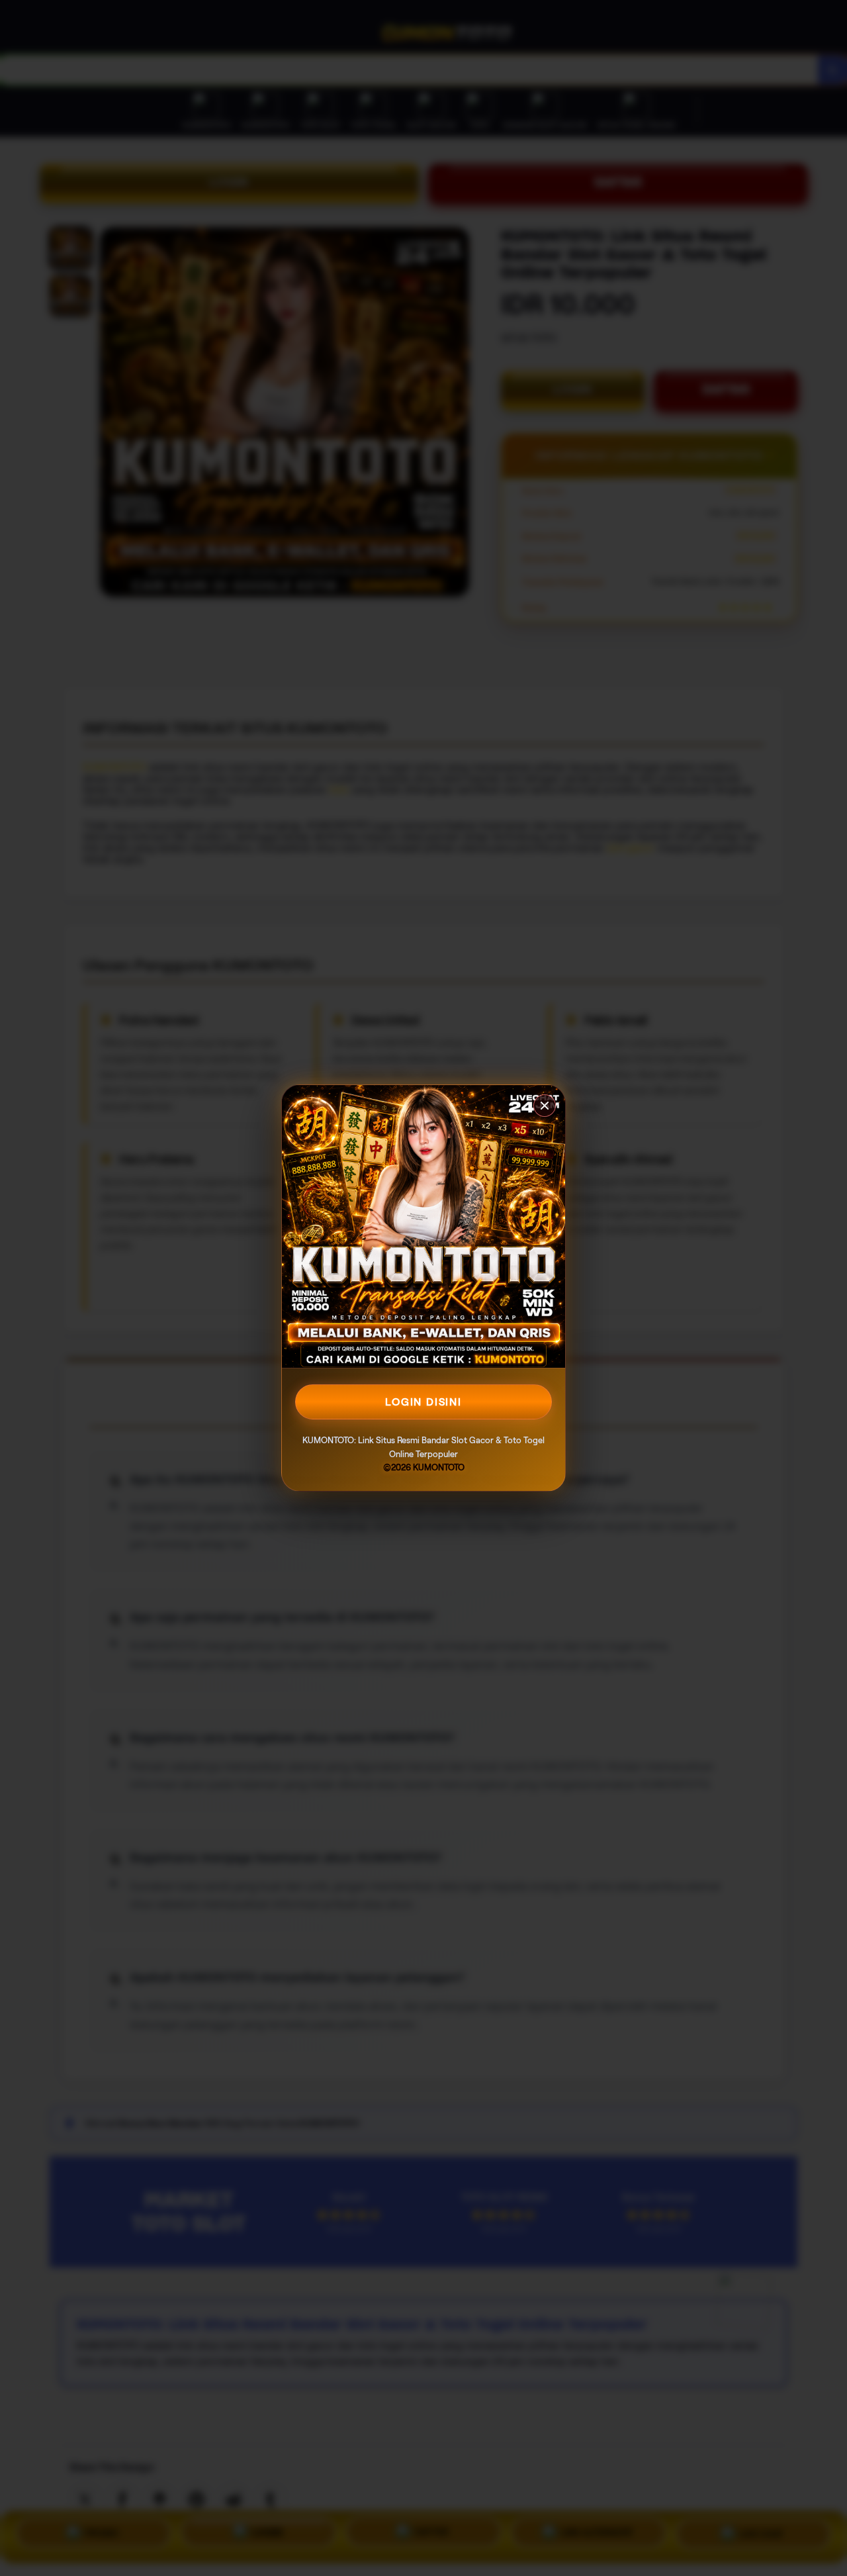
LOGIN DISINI (423, 1402)
